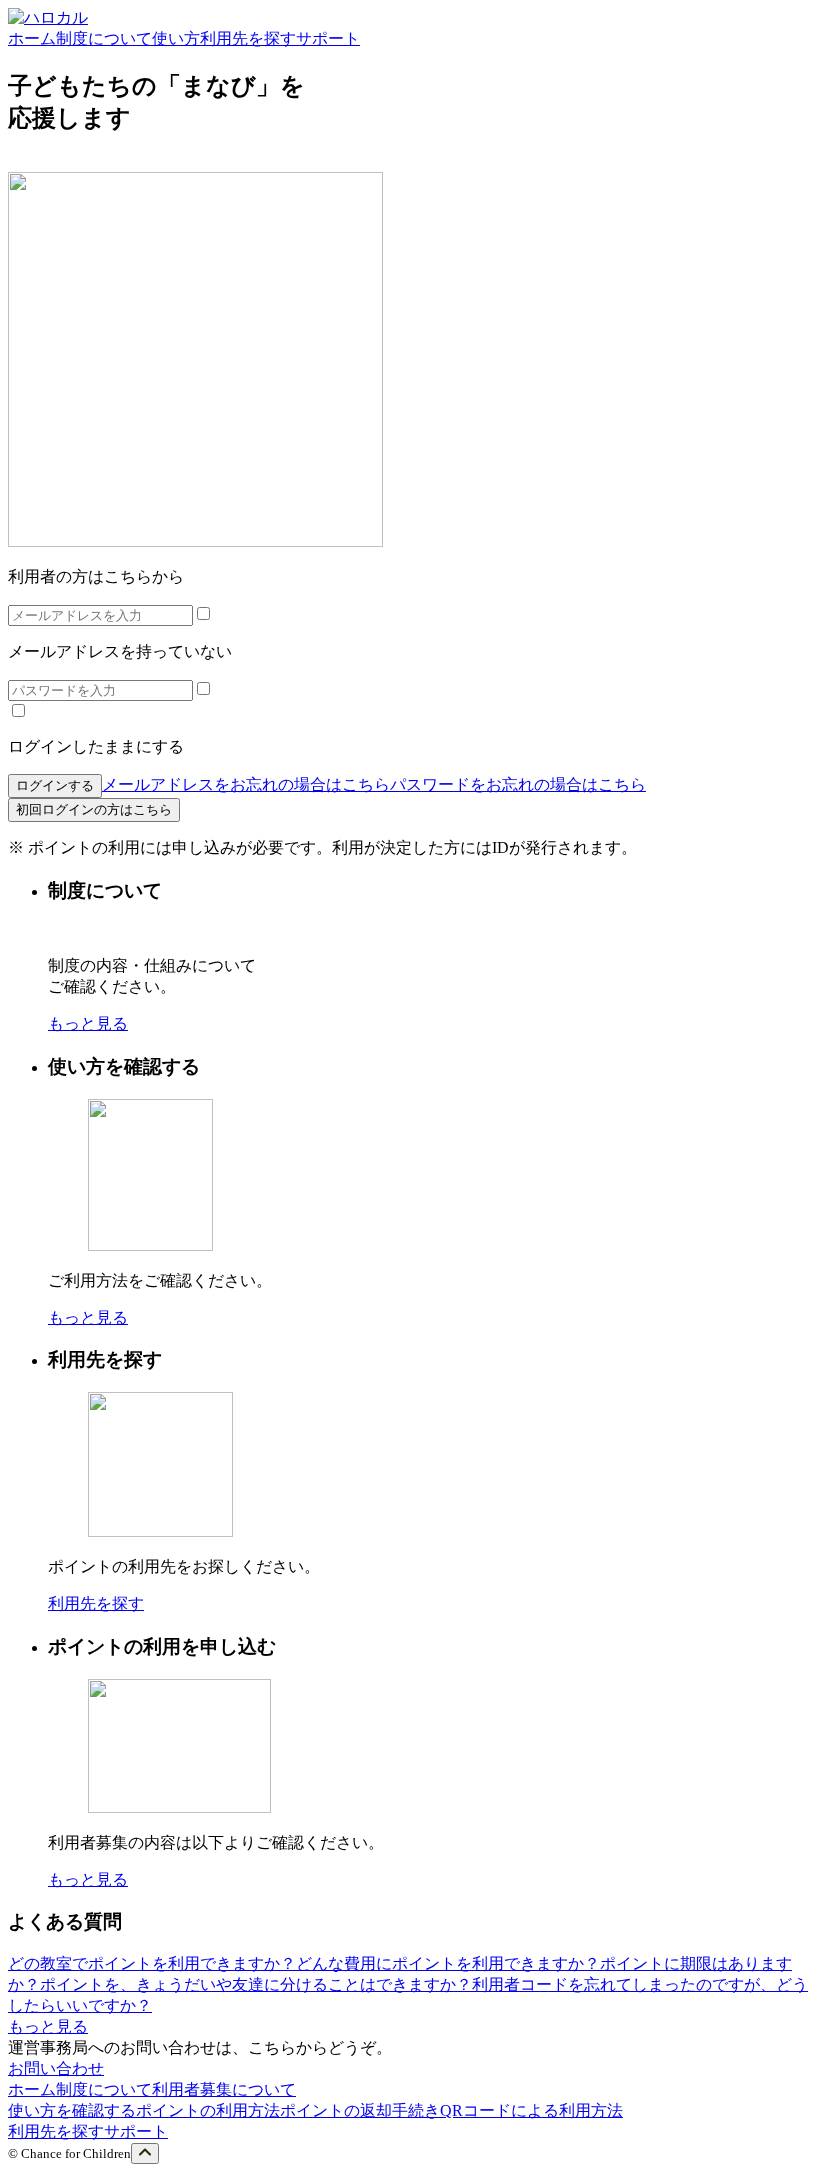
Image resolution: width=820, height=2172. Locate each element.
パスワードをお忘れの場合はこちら (518, 784)
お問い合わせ (56, 2068)
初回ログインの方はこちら (94, 809)
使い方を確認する (72, 2110)
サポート (136, 2131)
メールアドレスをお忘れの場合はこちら (246, 784)
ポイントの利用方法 (208, 2110)
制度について (104, 2089)
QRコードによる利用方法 (531, 2110)
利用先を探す (96, 1603)
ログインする (55, 785)
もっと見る (88, 1023)
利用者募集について (224, 2089)
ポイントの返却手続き (360, 2110)
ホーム (32, 2089)
